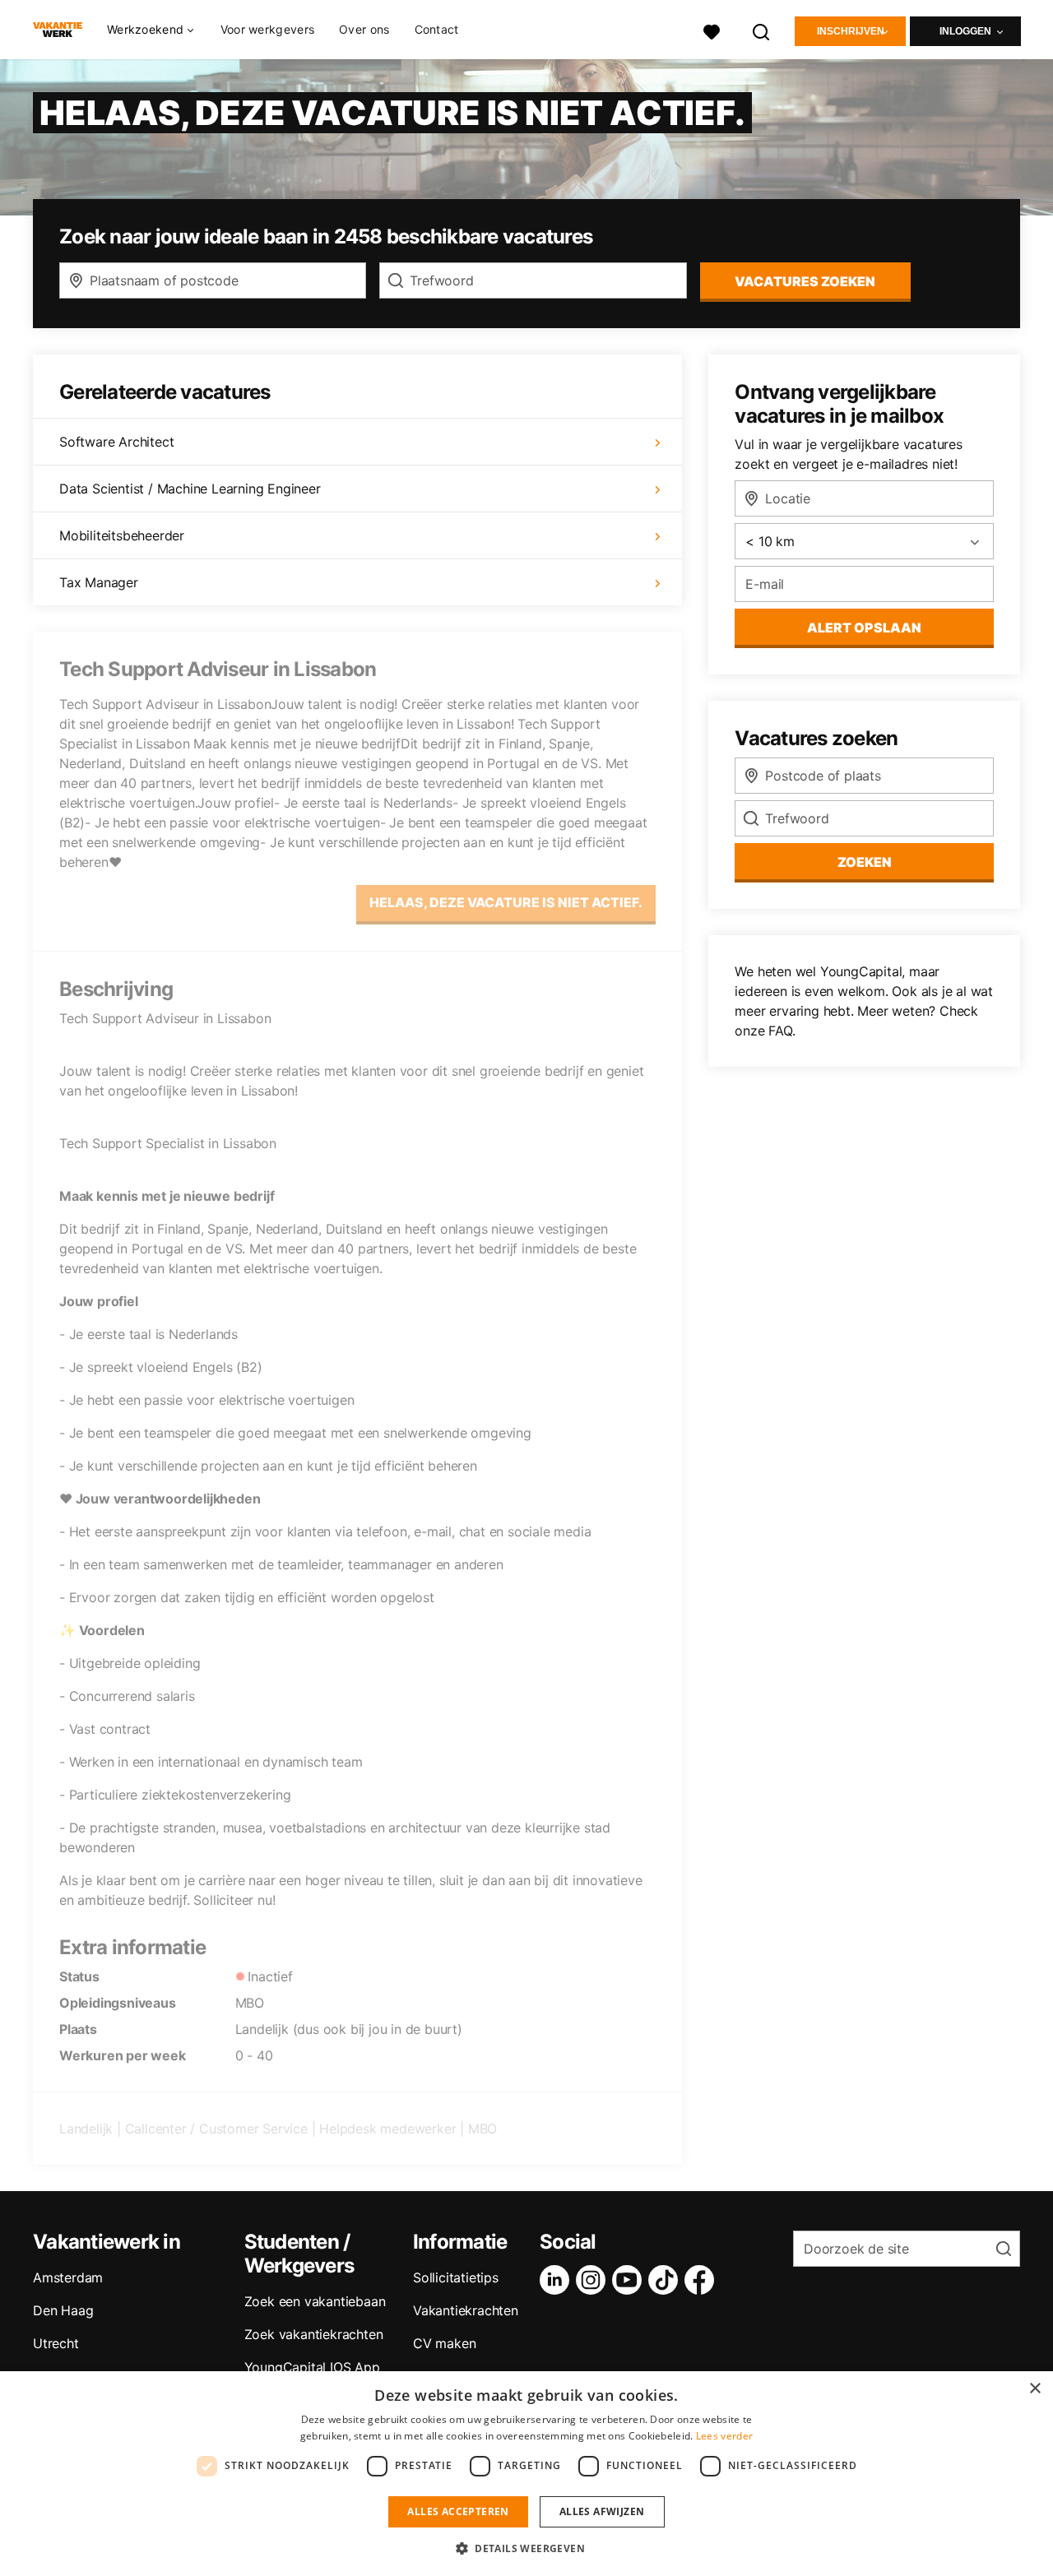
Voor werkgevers (268, 29)
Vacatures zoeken (805, 281)
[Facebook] (703, 2280)
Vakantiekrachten (466, 2310)
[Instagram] (594, 2280)
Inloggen (965, 31)
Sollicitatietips (456, 2277)
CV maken (444, 2343)
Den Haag (63, 2310)
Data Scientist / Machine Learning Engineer (190, 489)
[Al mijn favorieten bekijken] (712, 30)
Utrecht (56, 2343)
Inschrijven (851, 31)
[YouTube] (630, 2280)
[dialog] (526, 2474)
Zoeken (865, 862)
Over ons (364, 29)
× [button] (1034, 2389)
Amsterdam (68, 2277)
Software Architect (116, 442)
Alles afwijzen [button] (602, 2511)
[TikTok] (666, 2280)
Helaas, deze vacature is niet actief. (506, 902)
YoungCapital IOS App (312, 2367)
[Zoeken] (762, 30)
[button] (526, 2548)
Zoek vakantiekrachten (314, 2334)
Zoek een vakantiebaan (315, 2301)
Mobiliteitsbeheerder (122, 535)
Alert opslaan (864, 628)
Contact (437, 29)
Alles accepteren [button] (458, 2511)
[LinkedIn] (558, 2280)
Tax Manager (99, 582)
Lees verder (724, 2436)
